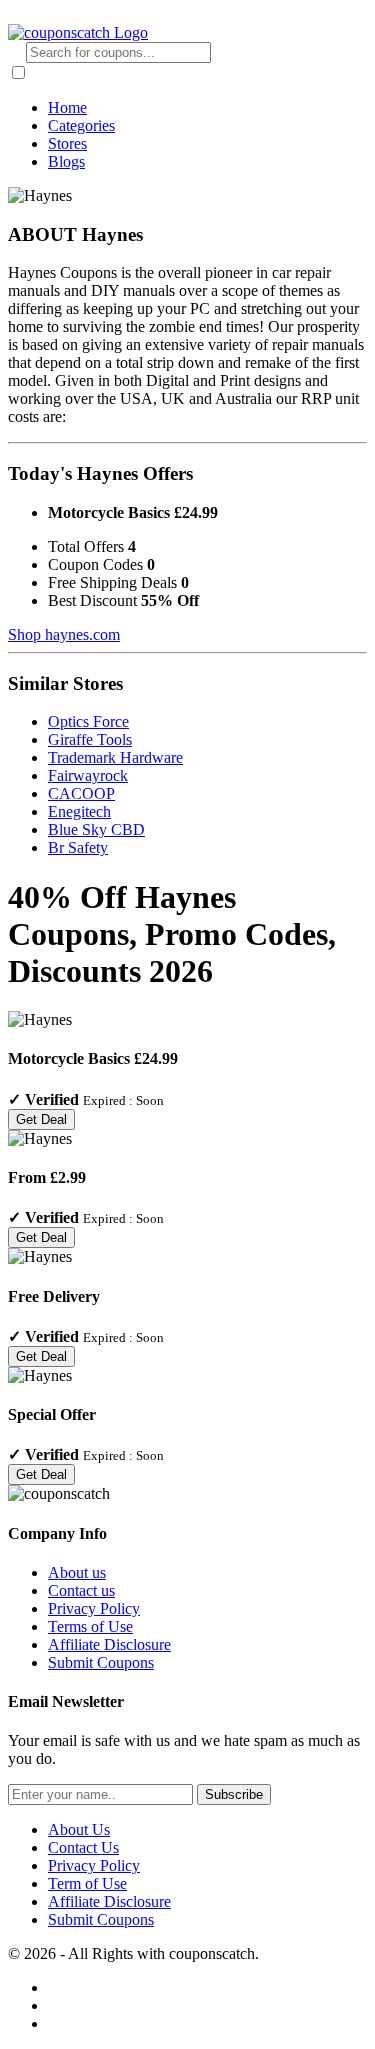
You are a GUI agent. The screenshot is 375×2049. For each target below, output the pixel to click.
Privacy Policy (94, 1608)
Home (67, 107)
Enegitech (79, 811)
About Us (79, 1829)
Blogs (66, 161)
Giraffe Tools (90, 739)
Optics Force (88, 721)
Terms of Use (90, 1626)
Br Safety (78, 847)
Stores (67, 143)
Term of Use (87, 1883)
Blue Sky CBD (96, 829)
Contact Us (83, 1847)
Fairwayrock (88, 775)
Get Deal (41, 1119)
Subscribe (234, 1794)
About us (77, 1572)
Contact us (81, 1590)
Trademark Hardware (115, 757)
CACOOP (81, 793)
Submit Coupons (101, 1662)
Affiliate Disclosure (109, 1644)
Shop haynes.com (64, 634)
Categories (81, 125)
